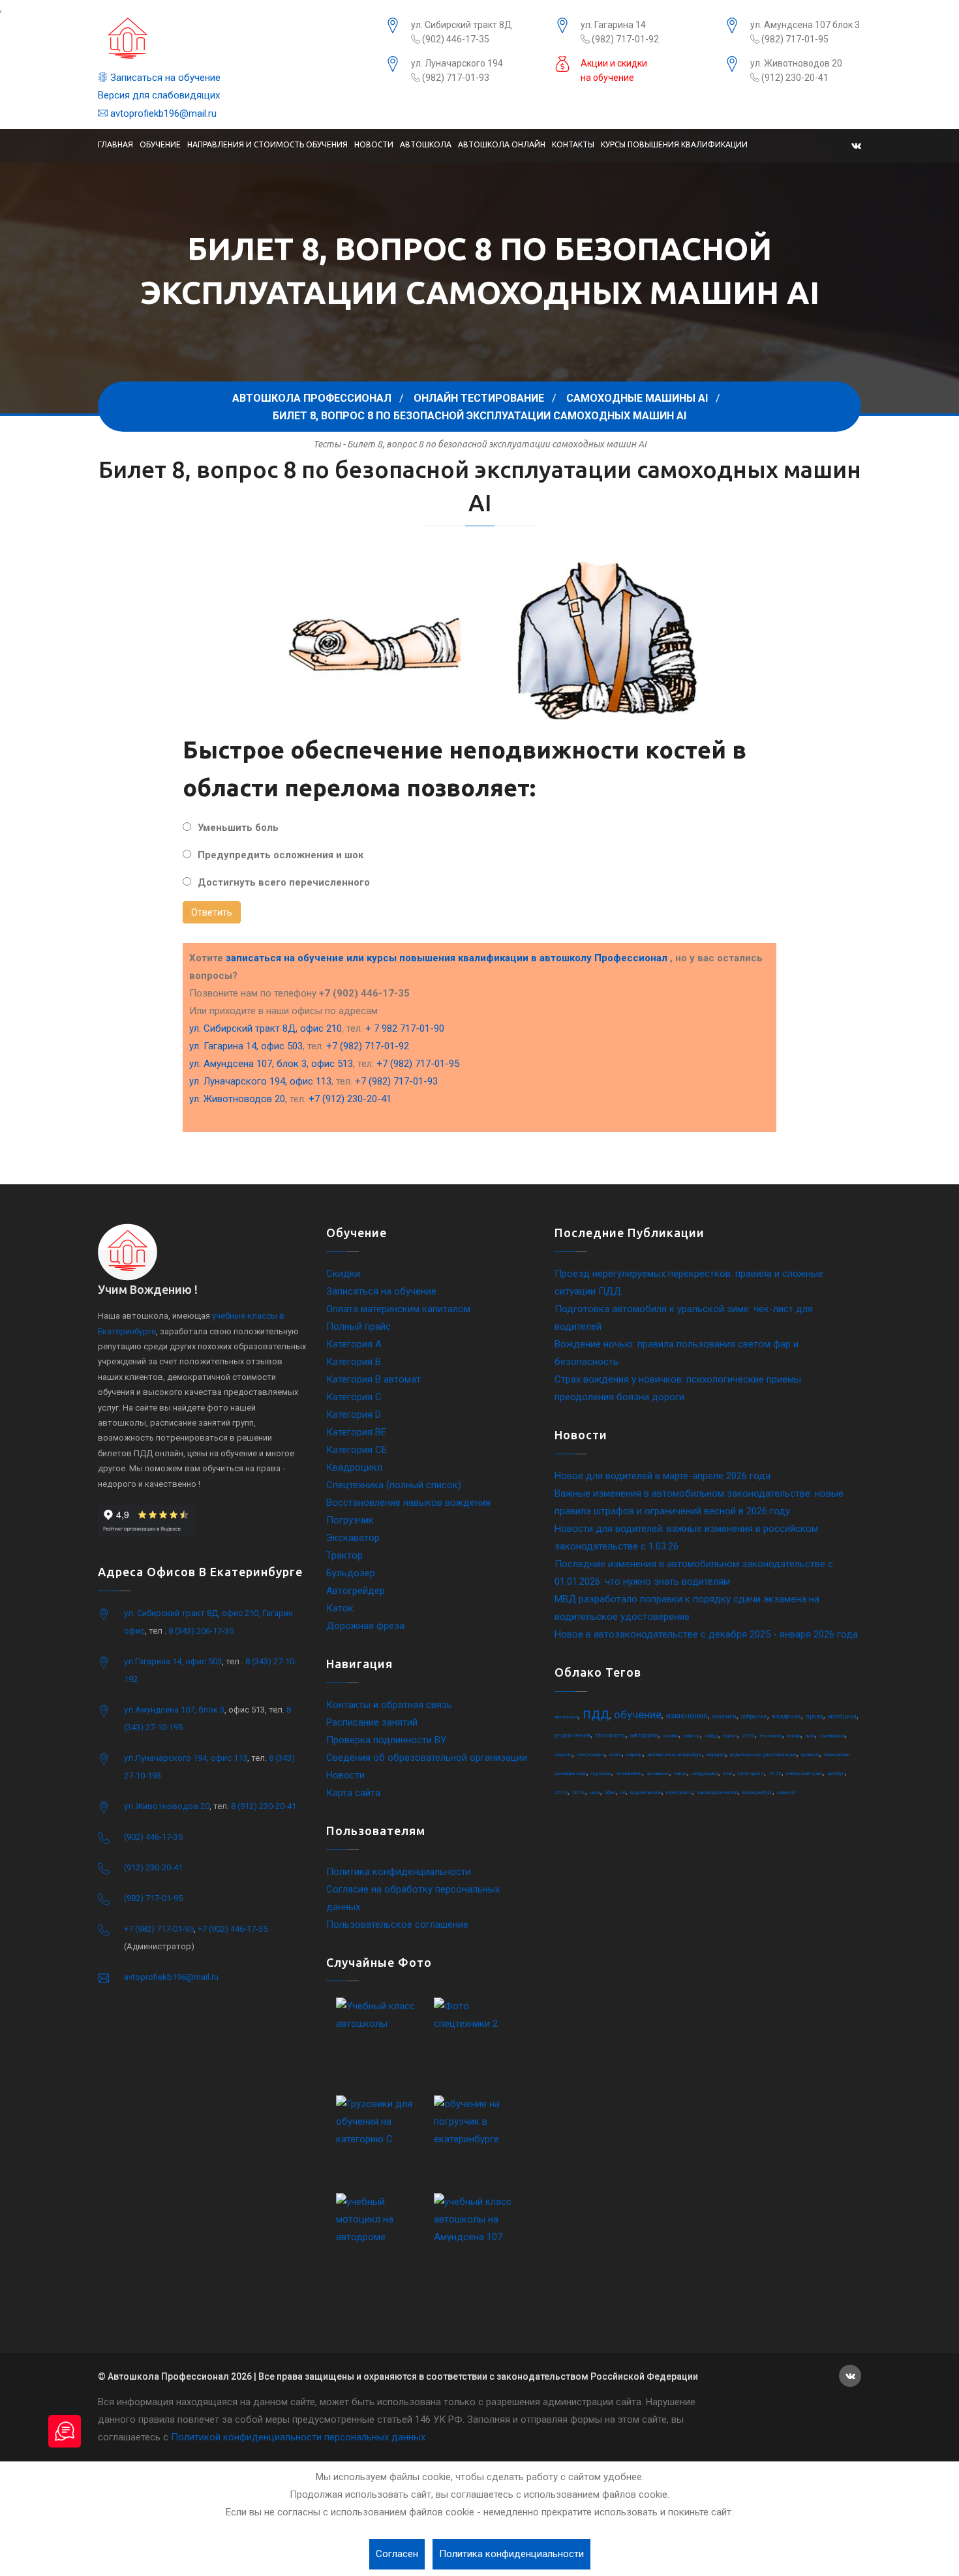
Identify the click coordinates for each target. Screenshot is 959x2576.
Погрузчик (350, 1520)
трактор (692, 1736)
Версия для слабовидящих (159, 95)
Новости (374, 144)
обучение (638, 1715)
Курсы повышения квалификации (674, 144)
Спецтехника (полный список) (394, 1485)
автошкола (566, 1717)
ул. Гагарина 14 (613, 25)
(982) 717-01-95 (794, 39)
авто (810, 1736)
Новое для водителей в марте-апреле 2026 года (662, 1476)
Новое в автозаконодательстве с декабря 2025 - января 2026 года (706, 1634)
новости (563, 1755)
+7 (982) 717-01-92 (368, 1046)
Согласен (397, 2554)
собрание (754, 1716)
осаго (616, 1755)
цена (595, 1792)
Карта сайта (353, 1793)
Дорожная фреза (365, 1626)
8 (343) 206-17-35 (201, 1631)
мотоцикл (842, 1716)
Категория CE (357, 1450)
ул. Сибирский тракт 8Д (462, 25)
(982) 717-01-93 (455, 78)
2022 (748, 1736)
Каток (340, 1608)
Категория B (354, 1362)
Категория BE (356, 1432)
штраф (794, 1736)
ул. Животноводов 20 (796, 63)
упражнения (572, 1735)
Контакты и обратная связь (389, 1705)
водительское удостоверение (763, 1755)
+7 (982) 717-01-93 (396, 1081)
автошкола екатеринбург (675, 1755)
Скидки (343, 1274)
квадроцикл (705, 1774)
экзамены (658, 1774)
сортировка (832, 1736)
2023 (579, 1792)
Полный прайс (358, 1326)
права (814, 1716)
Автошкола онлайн (502, 144)
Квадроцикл (354, 1467)
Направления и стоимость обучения (267, 144)
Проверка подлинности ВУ (386, 1740)
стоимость (610, 1735)
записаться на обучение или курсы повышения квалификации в (447, 958)
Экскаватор (353, 1538)
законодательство (717, 1792)
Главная (115, 144)
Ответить (212, 912)
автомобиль (629, 1774)
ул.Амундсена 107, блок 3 (174, 1710)
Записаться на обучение (164, 78)
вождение (786, 1716)
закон (680, 1774)
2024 (561, 1792)
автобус (836, 1774)
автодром (644, 1735)
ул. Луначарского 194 (457, 63)
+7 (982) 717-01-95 (418, 1064)
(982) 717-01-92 (624, 39)
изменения (687, 1716)
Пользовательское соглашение (397, 1925)
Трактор (344, 1555)
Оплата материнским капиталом (398, 1309)
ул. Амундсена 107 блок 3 (805, 25)
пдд (596, 1714)
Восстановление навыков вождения (408, 1503)
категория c (751, 1774)
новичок (786, 1792)
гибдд (711, 1736)
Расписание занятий (372, 1722)
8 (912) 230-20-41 (264, 1806)
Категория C (354, 1397)
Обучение (160, 144)
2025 (775, 1774)
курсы (730, 1736)
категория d (679, 1792)
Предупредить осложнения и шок (281, 855)
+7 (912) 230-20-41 (350, 1099)
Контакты (573, 144)
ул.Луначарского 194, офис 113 (186, 1758)
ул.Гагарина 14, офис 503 (173, 1661)
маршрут (716, 1755)
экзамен (724, 1716)
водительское (646, 1792)
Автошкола (426, 144)
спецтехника (591, 1755)
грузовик (601, 1774)
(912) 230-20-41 (794, 78)
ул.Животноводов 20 (167, 1806)
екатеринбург (757, 1792)
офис (610, 1792)
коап (728, 1774)
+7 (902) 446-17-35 (233, 1929)
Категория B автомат (373, 1379)
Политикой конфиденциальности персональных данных (298, 2437)
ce (623, 1792)
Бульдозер (351, 1573)
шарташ (634, 1755)
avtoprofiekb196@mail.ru (162, 113)
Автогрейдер (356, 1591)
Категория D (354, 1415)
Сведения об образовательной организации (427, 1758)
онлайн (671, 1736)
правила (810, 1755)
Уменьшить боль (238, 828)
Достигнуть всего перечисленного (284, 882)
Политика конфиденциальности (399, 1872)
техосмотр (771, 1736)
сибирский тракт (804, 1774)
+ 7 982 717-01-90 (405, 1028)
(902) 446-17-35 (455, 39)
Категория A (354, 1344)
